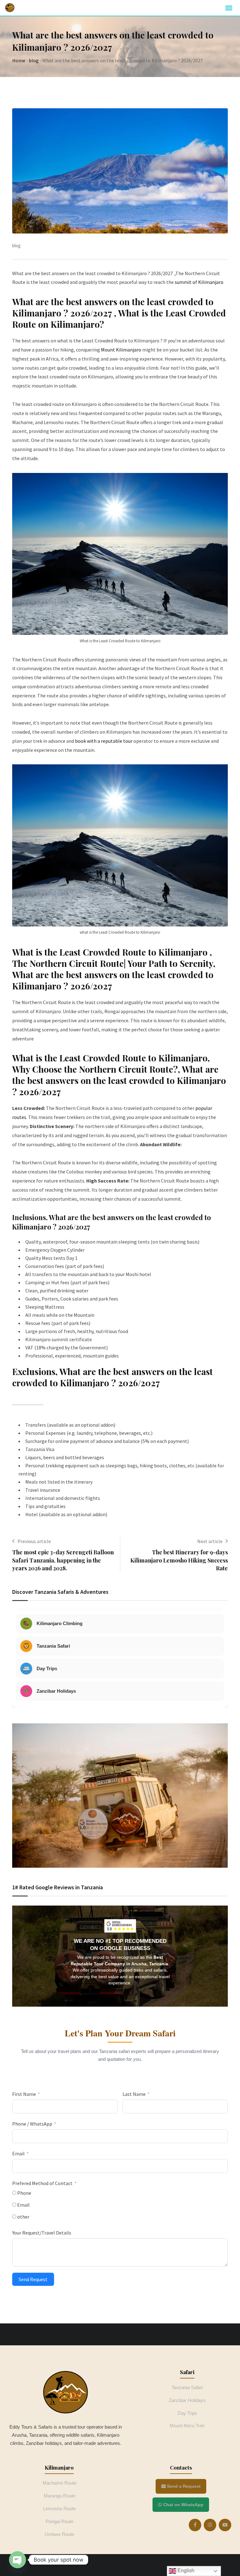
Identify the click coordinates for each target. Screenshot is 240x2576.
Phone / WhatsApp (32, 2124)
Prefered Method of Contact (42, 2183)
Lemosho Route (59, 2509)
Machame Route (60, 2483)
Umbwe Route (59, 2534)
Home (19, 60)
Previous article (34, 1541)
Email (18, 2153)
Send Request (33, 2279)
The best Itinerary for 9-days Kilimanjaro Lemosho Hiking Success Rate (179, 1560)
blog (34, 60)
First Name (24, 2094)
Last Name (134, 2094)
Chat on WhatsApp (183, 2505)
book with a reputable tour (104, 741)
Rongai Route (60, 2521)
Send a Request (183, 2486)
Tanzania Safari (187, 2387)
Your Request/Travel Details (42, 2233)
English (185, 2571)
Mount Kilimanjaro (121, 350)
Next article (210, 1541)
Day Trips (187, 2413)
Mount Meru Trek (187, 2426)
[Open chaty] (17, 2560)
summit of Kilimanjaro (199, 282)
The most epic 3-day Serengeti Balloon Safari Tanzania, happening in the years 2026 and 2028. (63, 1560)
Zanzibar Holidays (187, 2400)
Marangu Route (60, 2496)
